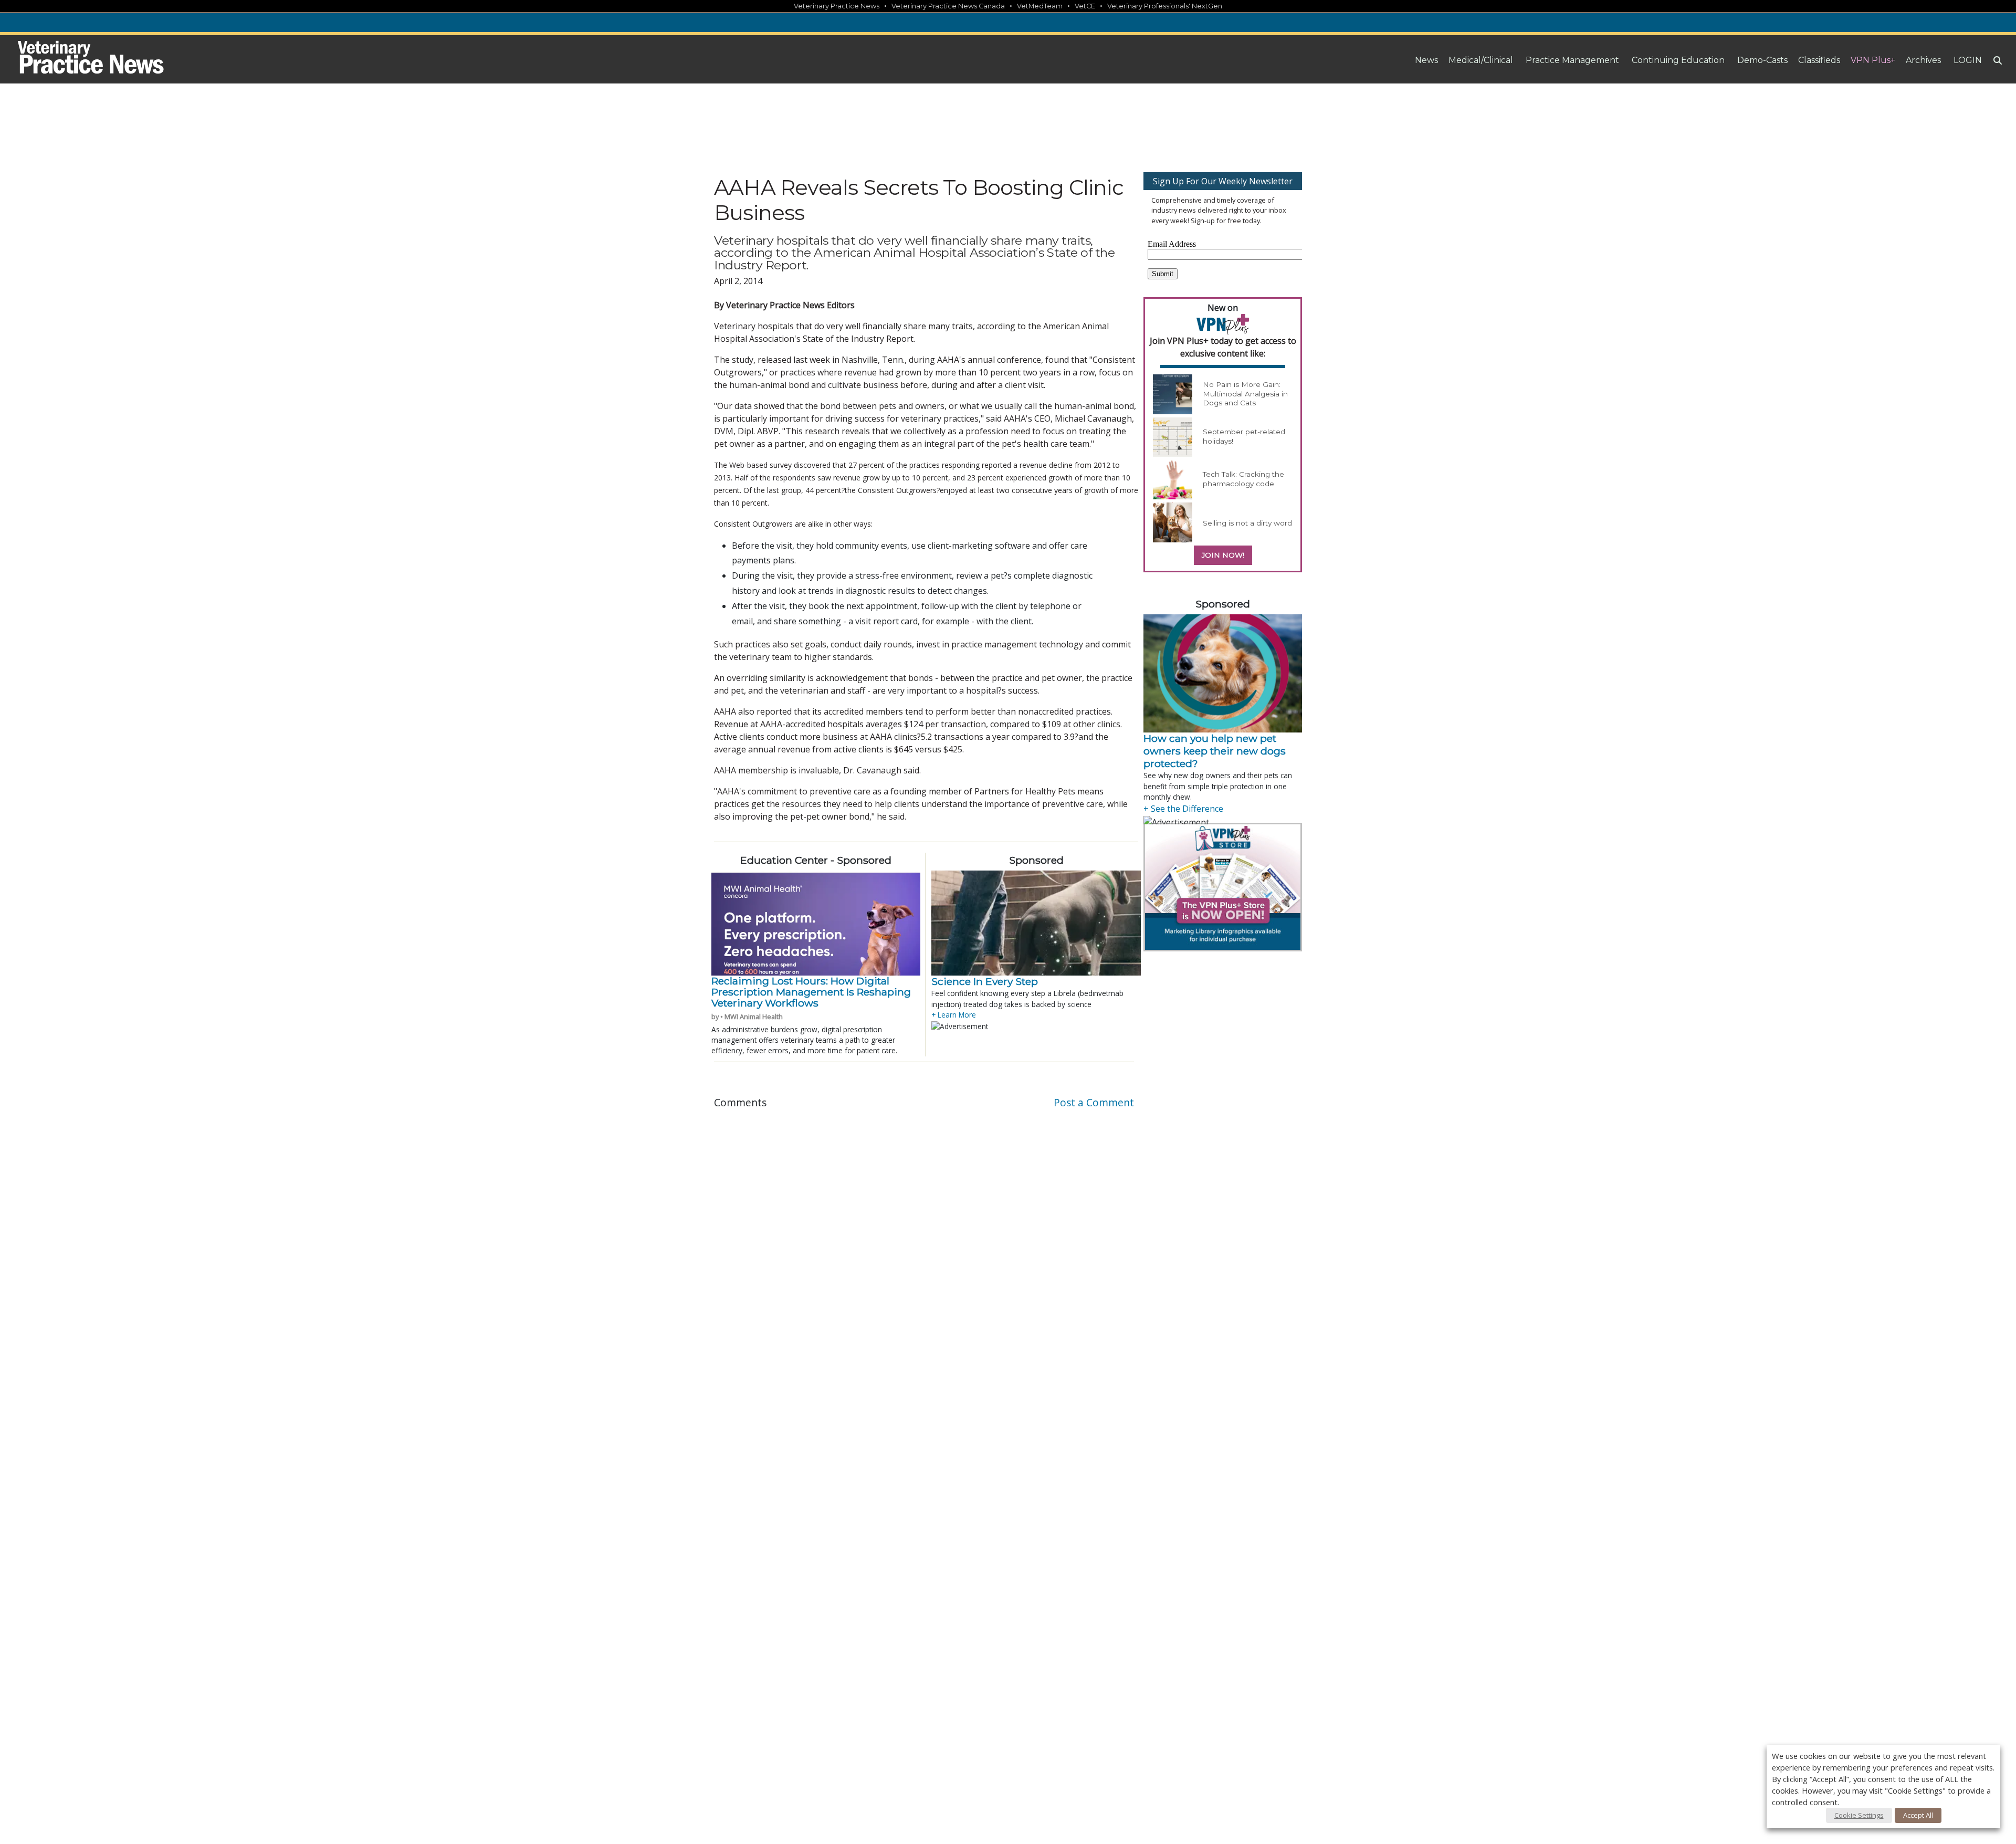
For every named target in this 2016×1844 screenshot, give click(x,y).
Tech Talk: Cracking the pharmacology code (1243, 479)
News (1426, 60)
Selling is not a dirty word (1247, 523)
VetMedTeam (1040, 6)
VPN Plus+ (1873, 60)
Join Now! (1223, 555)
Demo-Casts (1762, 60)
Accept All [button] (1918, 1815)
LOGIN (1968, 60)
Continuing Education (1678, 60)
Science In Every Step (985, 981)
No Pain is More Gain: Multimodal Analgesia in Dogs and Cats (1245, 394)
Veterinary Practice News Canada (948, 6)
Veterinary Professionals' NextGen (1165, 6)
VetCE (1085, 6)
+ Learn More (954, 1015)
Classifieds (1819, 60)
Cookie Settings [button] (1859, 1815)
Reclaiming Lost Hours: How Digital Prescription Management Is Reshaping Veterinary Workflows (811, 992)
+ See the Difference (1183, 809)
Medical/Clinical (1481, 60)
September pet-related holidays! (1244, 436)
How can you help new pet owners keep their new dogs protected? (1215, 751)
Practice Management (1572, 60)
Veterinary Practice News (837, 6)
